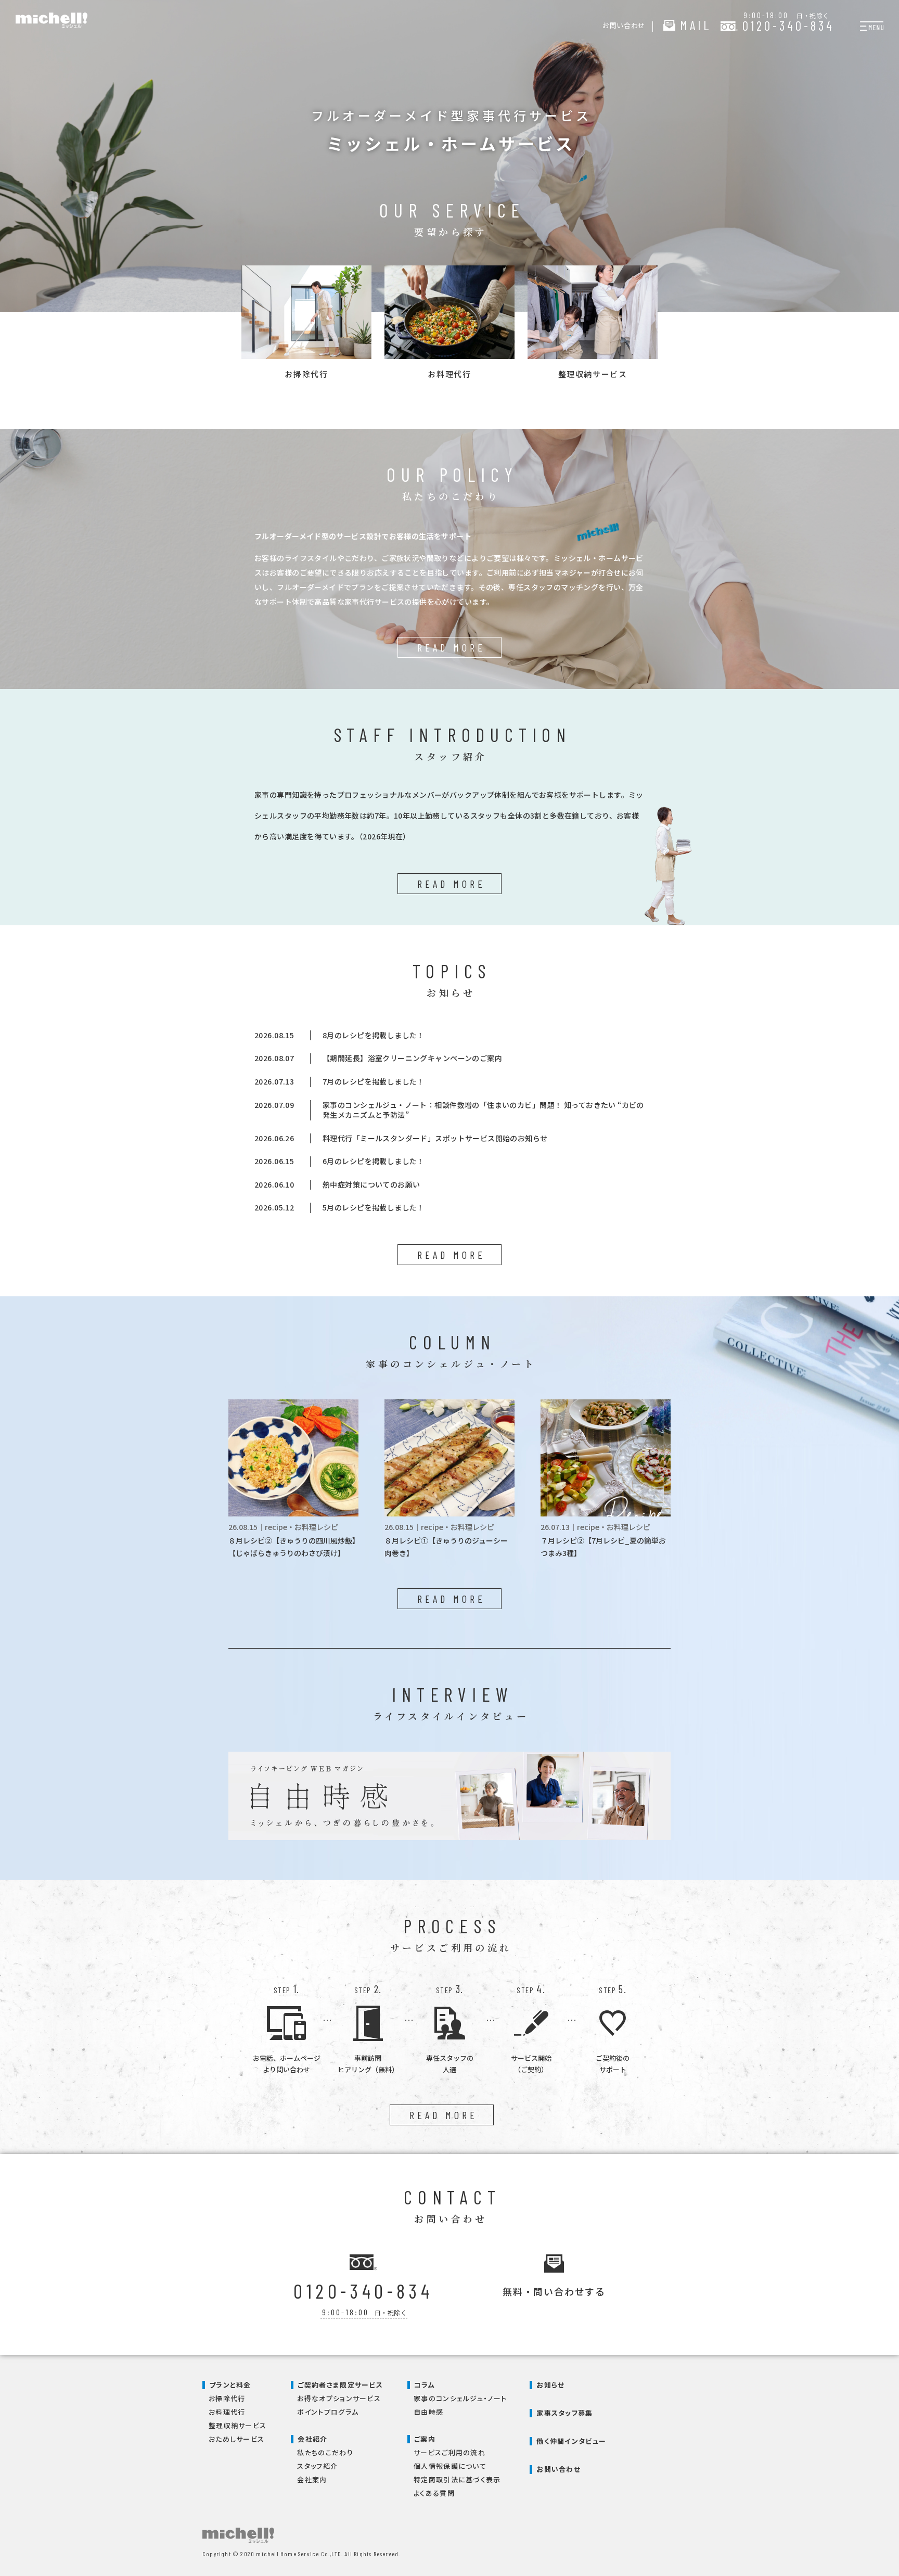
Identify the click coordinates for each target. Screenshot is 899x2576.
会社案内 (312, 2479)
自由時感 (428, 2412)
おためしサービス (236, 2439)
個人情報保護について (450, 2466)
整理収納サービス (237, 2425)
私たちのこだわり (325, 2452)
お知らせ (550, 2385)
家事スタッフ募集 (564, 2413)
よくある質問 (434, 2493)
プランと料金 (230, 2385)
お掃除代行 (227, 2398)
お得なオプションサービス (339, 2398)
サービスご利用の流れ (449, 2452)
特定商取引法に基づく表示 (457, 2479)
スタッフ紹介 (317, 2466)
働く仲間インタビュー (571, 2441)
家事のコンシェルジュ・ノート (460, 2398)
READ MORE (451, 647)
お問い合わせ (558, 2469)
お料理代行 (227, 2412)
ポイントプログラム (328, 2412)
